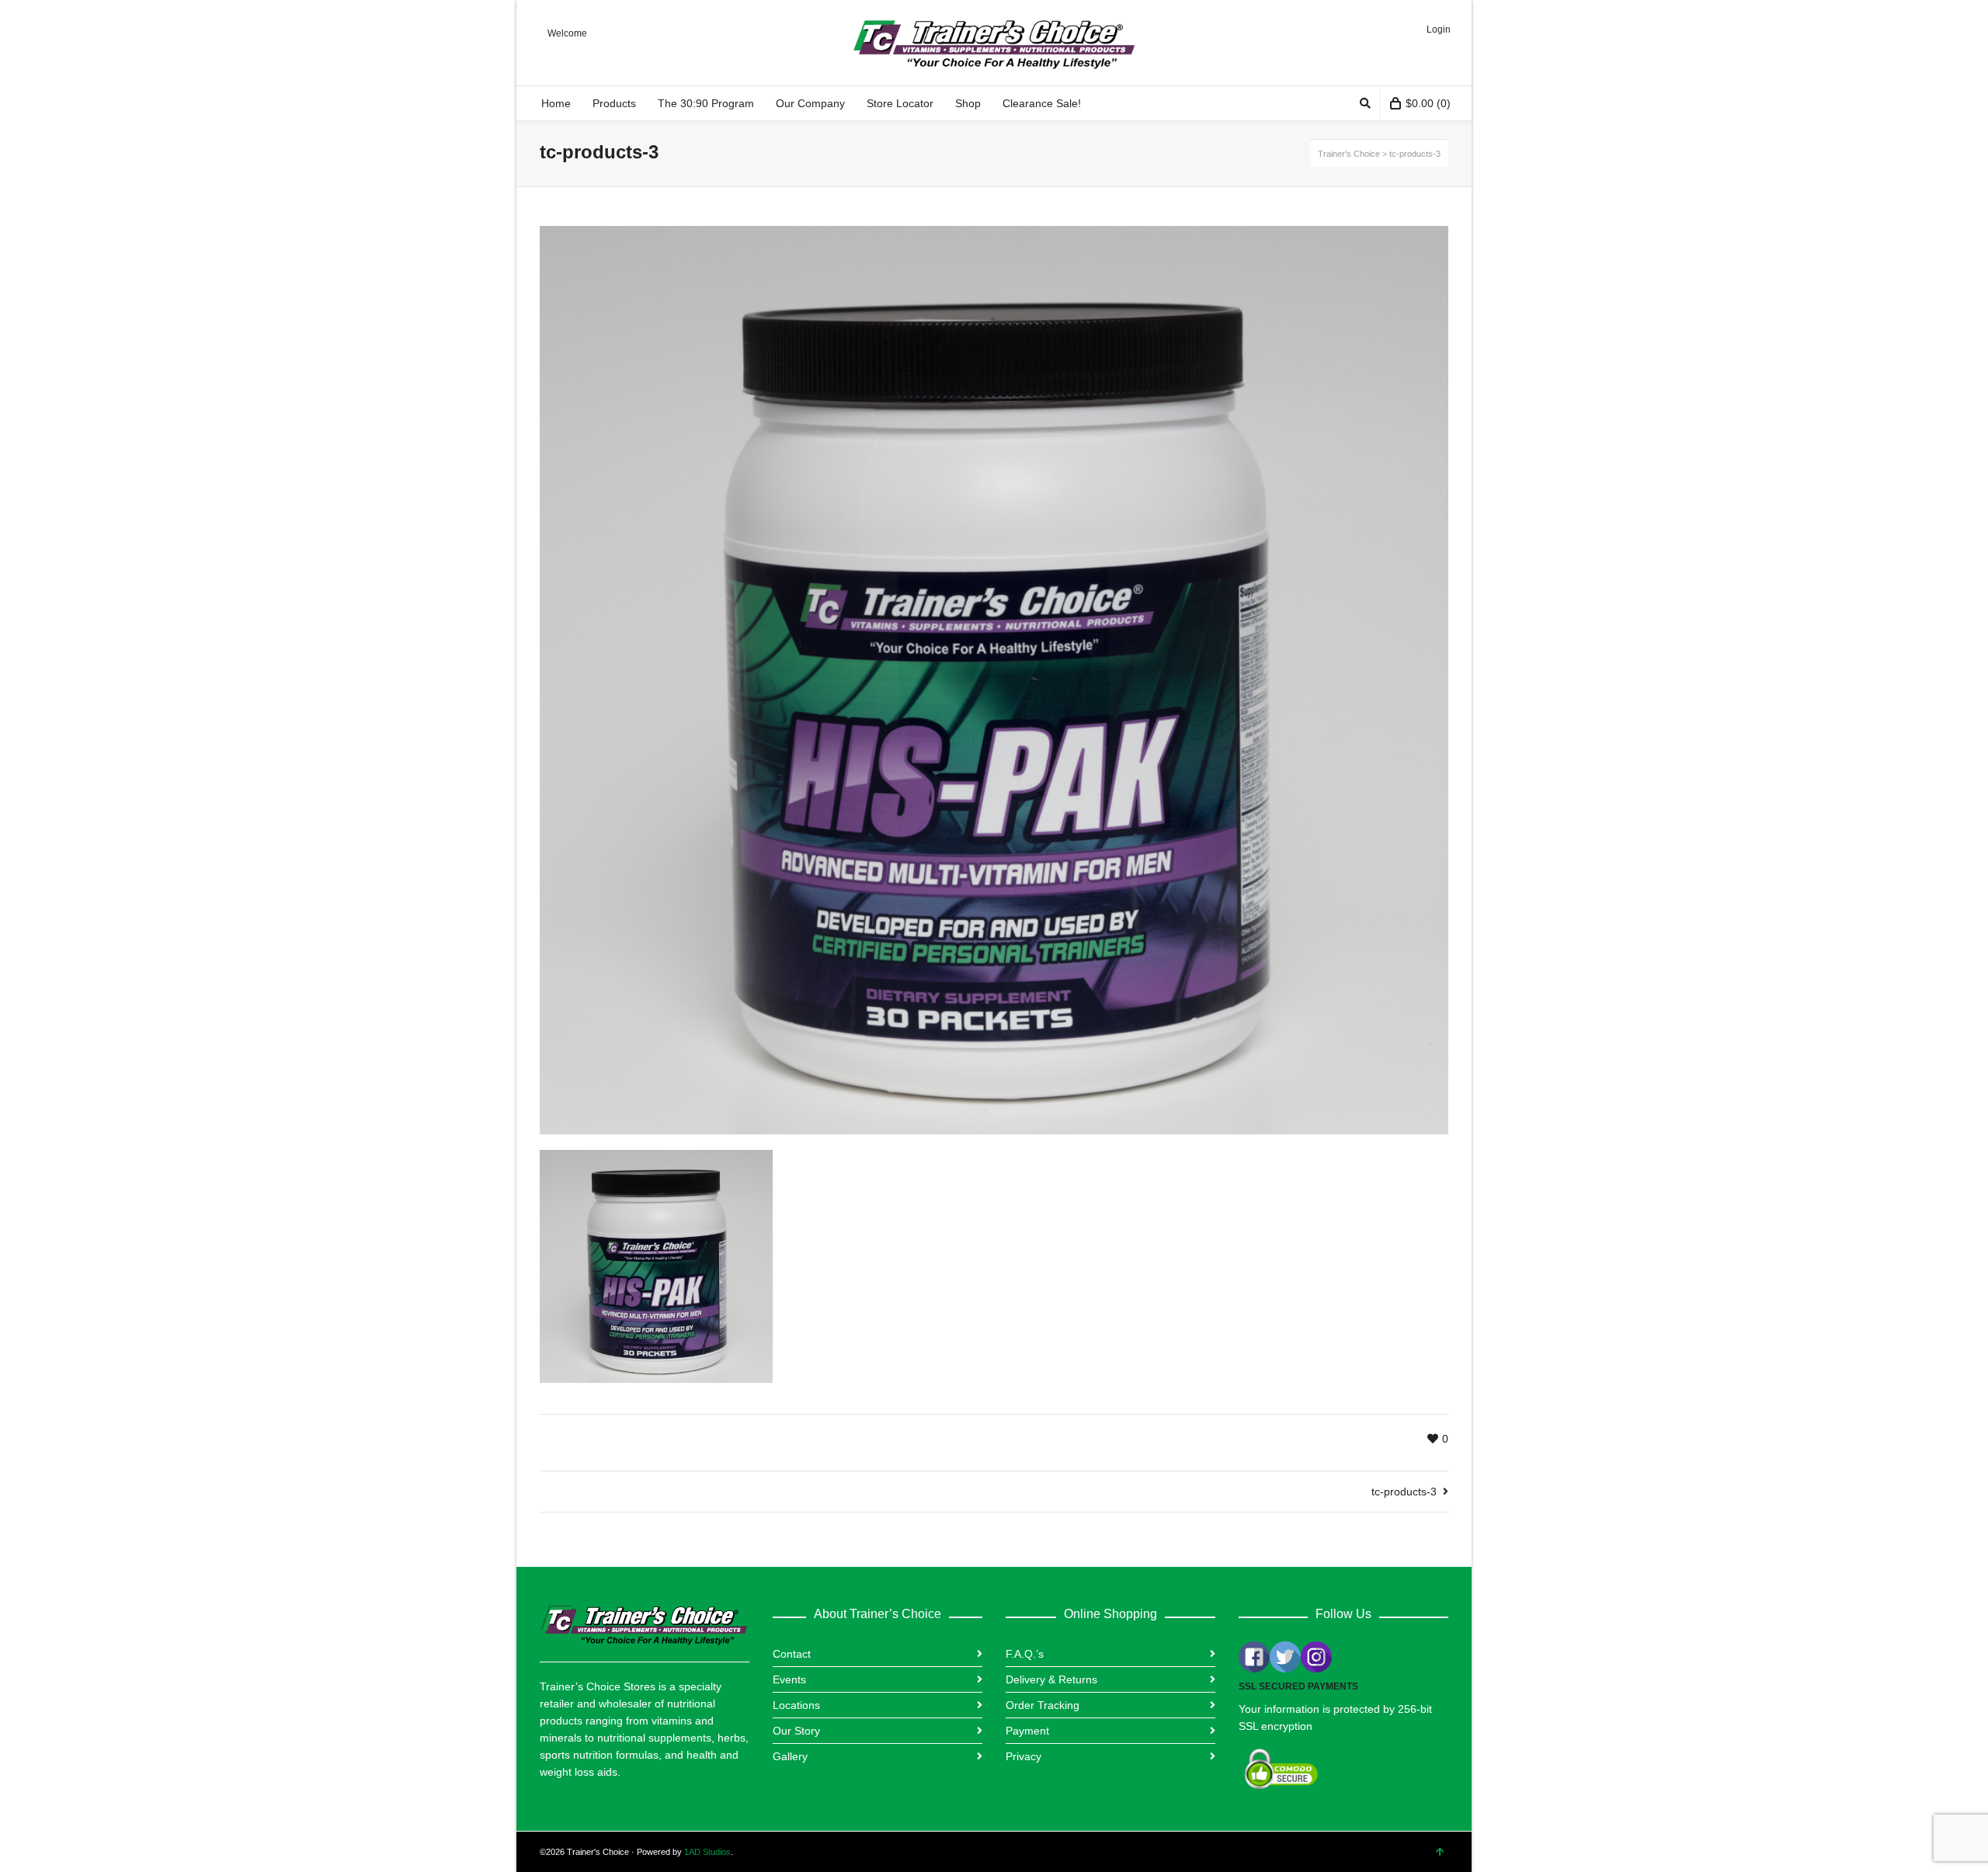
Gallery (790, 1756)
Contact (792, 1654)
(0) (1428, 103)
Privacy (1024, 1756)
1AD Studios (707, 1852)
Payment (1027, 1731)
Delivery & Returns (1051, 1679)
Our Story (796, 1731)
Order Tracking (1043, 1705)
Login (1439, 30)
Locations (796, 1705)
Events (789, 1679)
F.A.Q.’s (1025, 1654)
